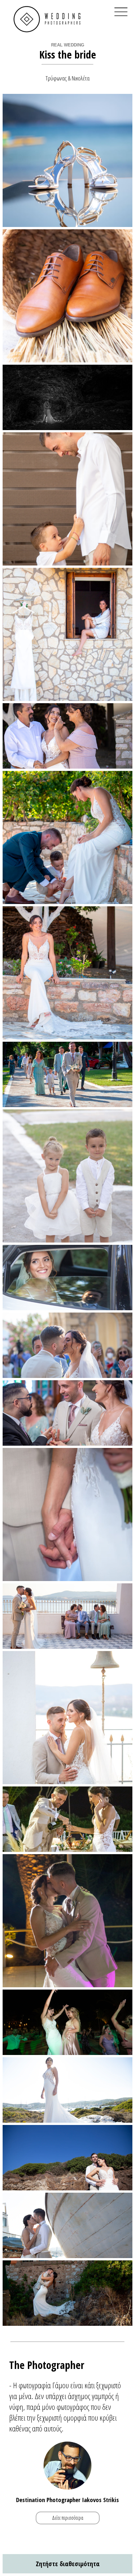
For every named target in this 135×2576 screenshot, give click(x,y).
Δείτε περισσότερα (68, 2518)
